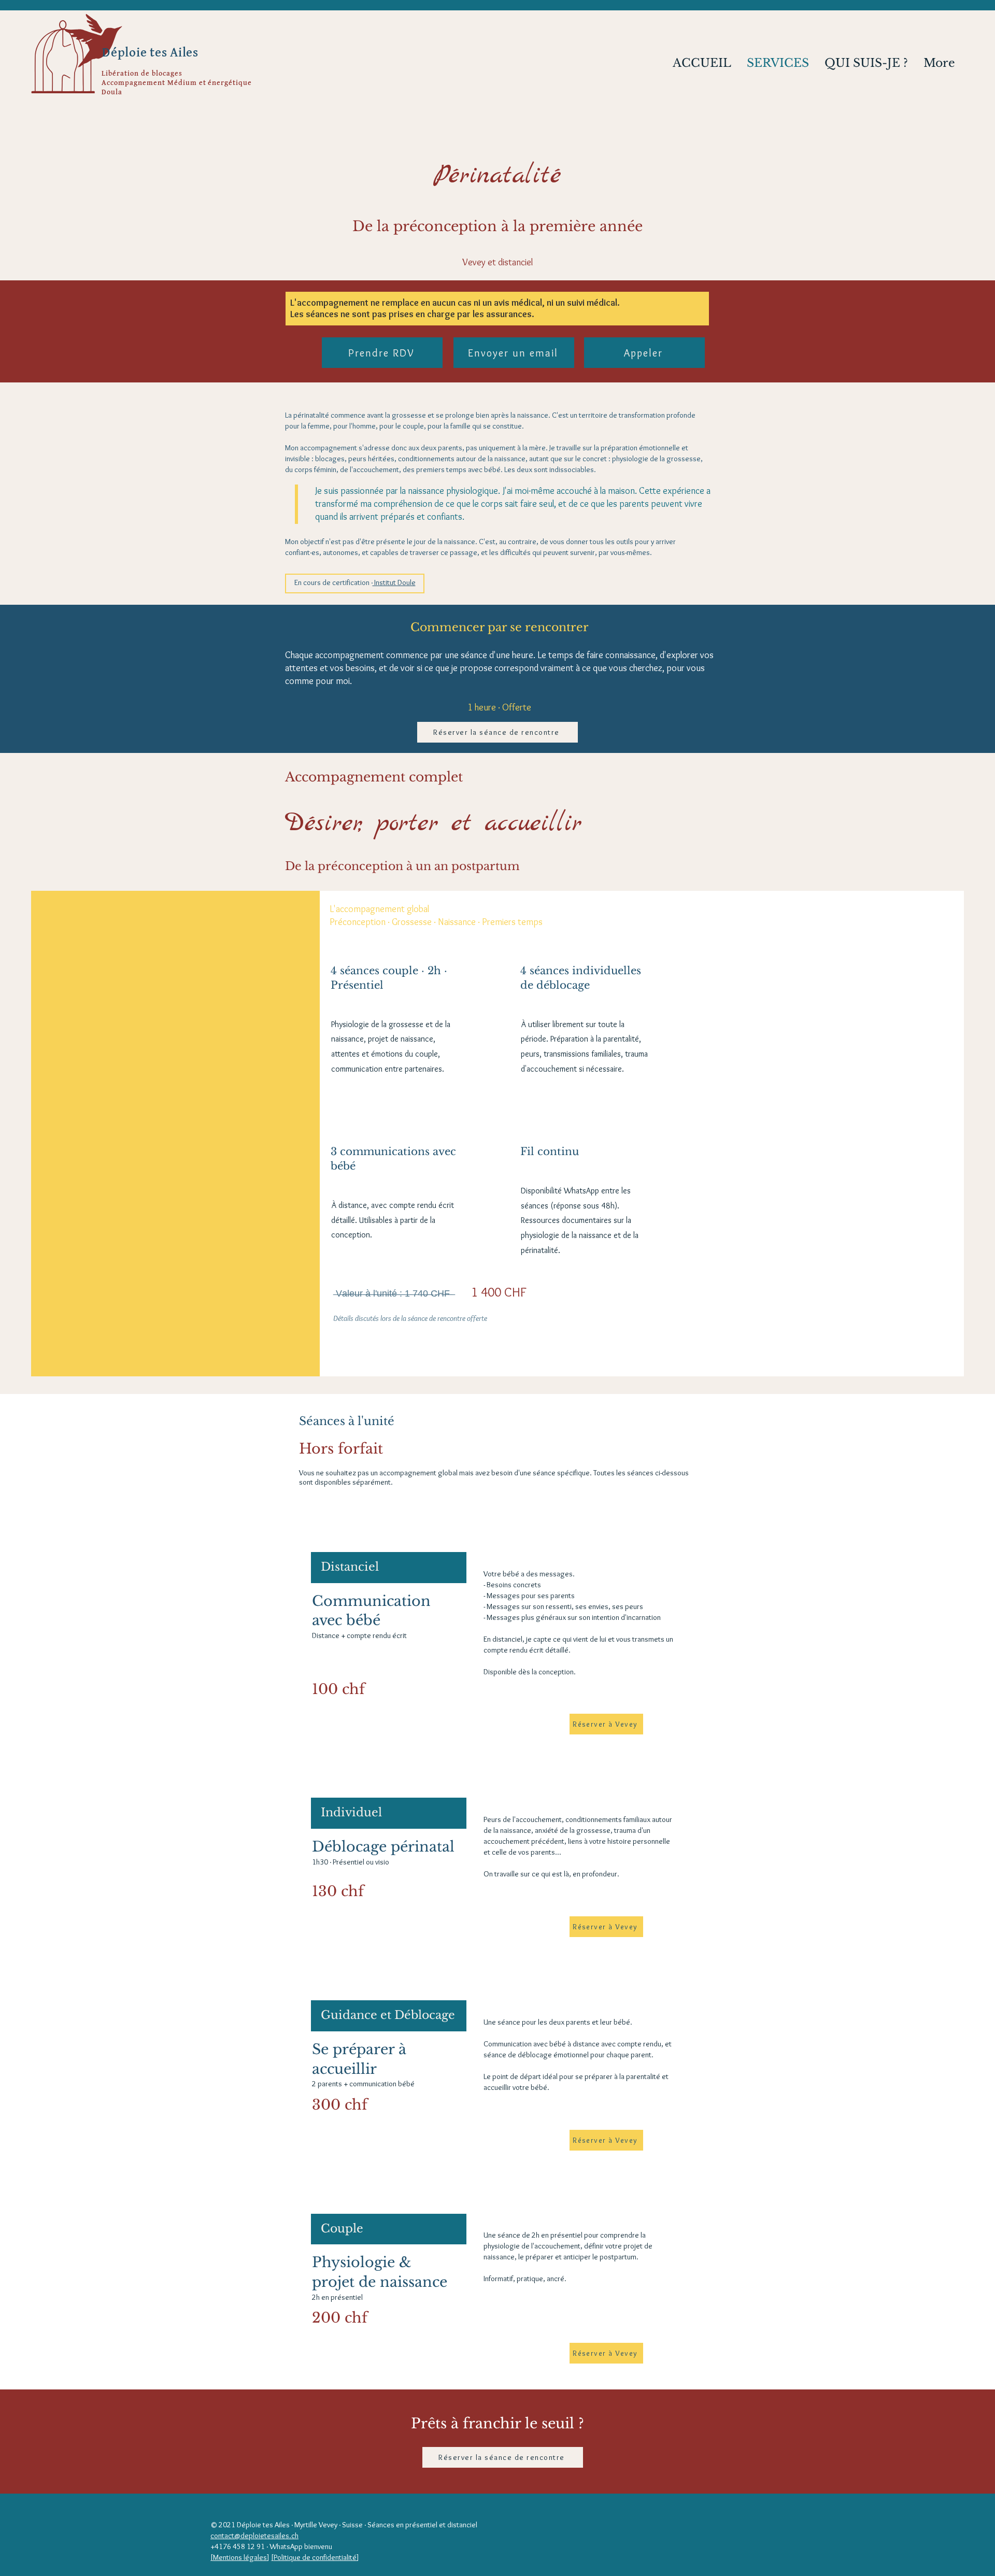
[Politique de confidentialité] (315, 2557)
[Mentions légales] (240, 2557)
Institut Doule (394, 582)
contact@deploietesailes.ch (254, 2536)
